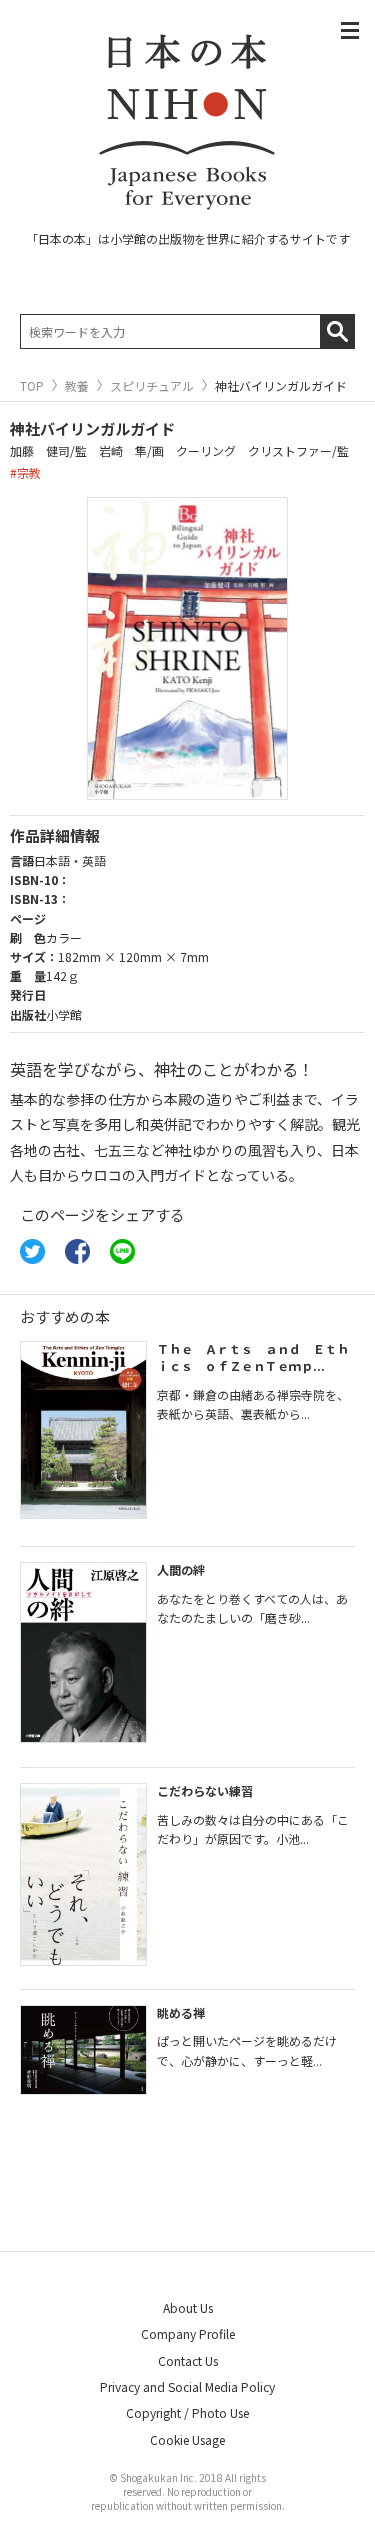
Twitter (32, 1251)
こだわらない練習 (205, 1790)
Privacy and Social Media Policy (187, 2386)
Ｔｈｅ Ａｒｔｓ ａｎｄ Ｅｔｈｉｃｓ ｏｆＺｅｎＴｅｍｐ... (253, 1357)
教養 (77, 386)
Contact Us (188, 2360)
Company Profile (188, 2333)
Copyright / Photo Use (187, 2412)
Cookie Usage (187, 2439)
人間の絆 (181, 1569)
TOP (32, 386)
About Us (188, 2307)
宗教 (29, 472)
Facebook (77, 1251)
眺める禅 (181, 2012)
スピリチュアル (152, 386)
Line (122, 1251)
